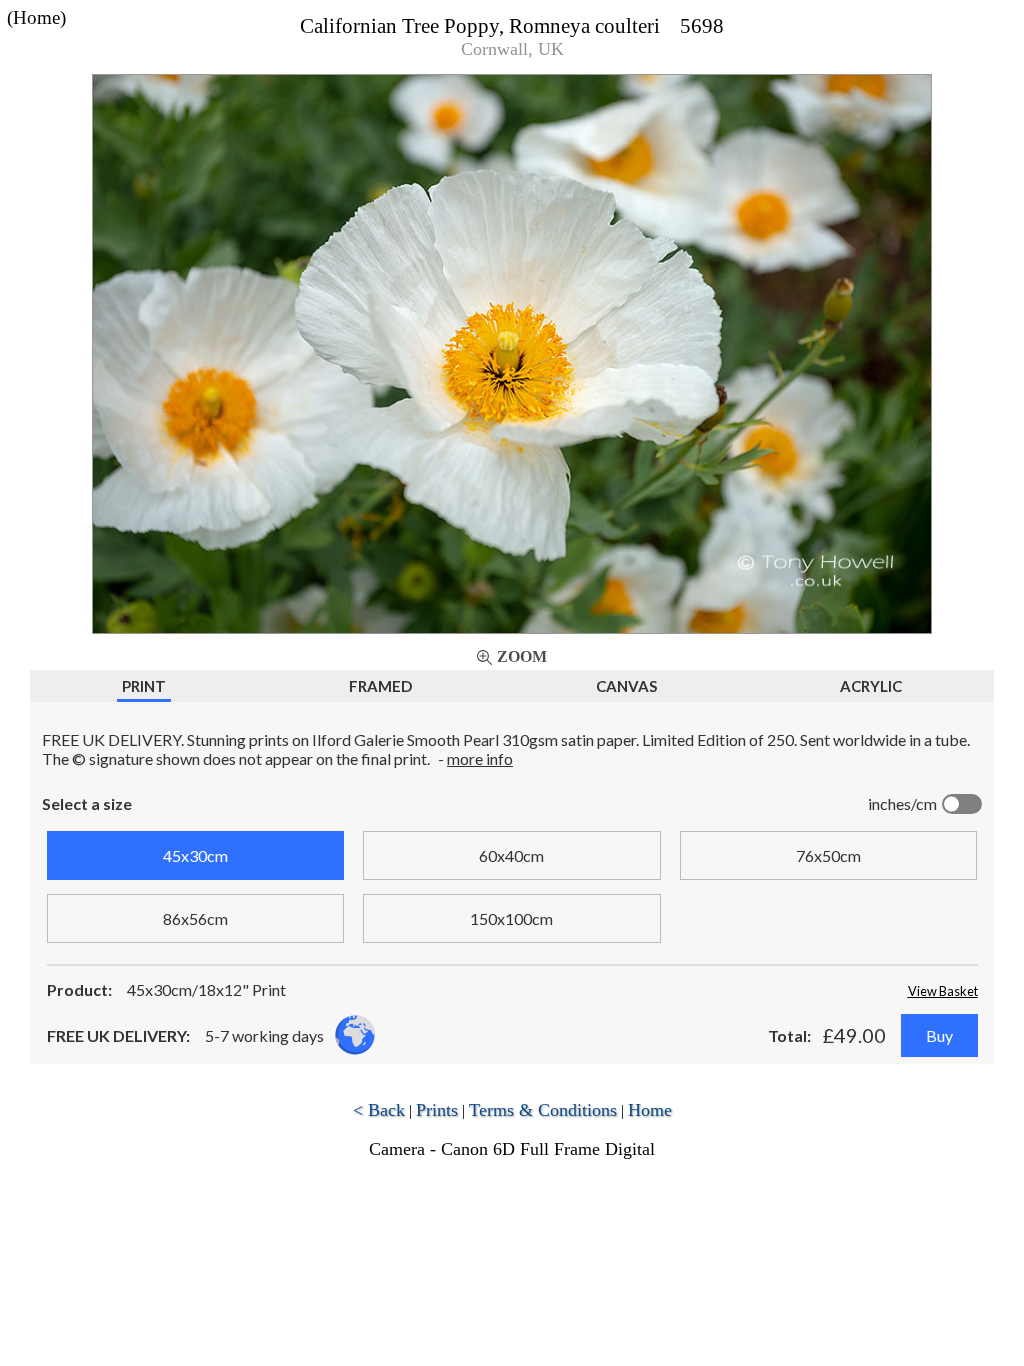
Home (650, 1110)
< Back (379, 1110)
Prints (437, 1110)
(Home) (36, 17)
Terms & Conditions (543, 1110)
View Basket (943, 991)
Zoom (522, 656)
